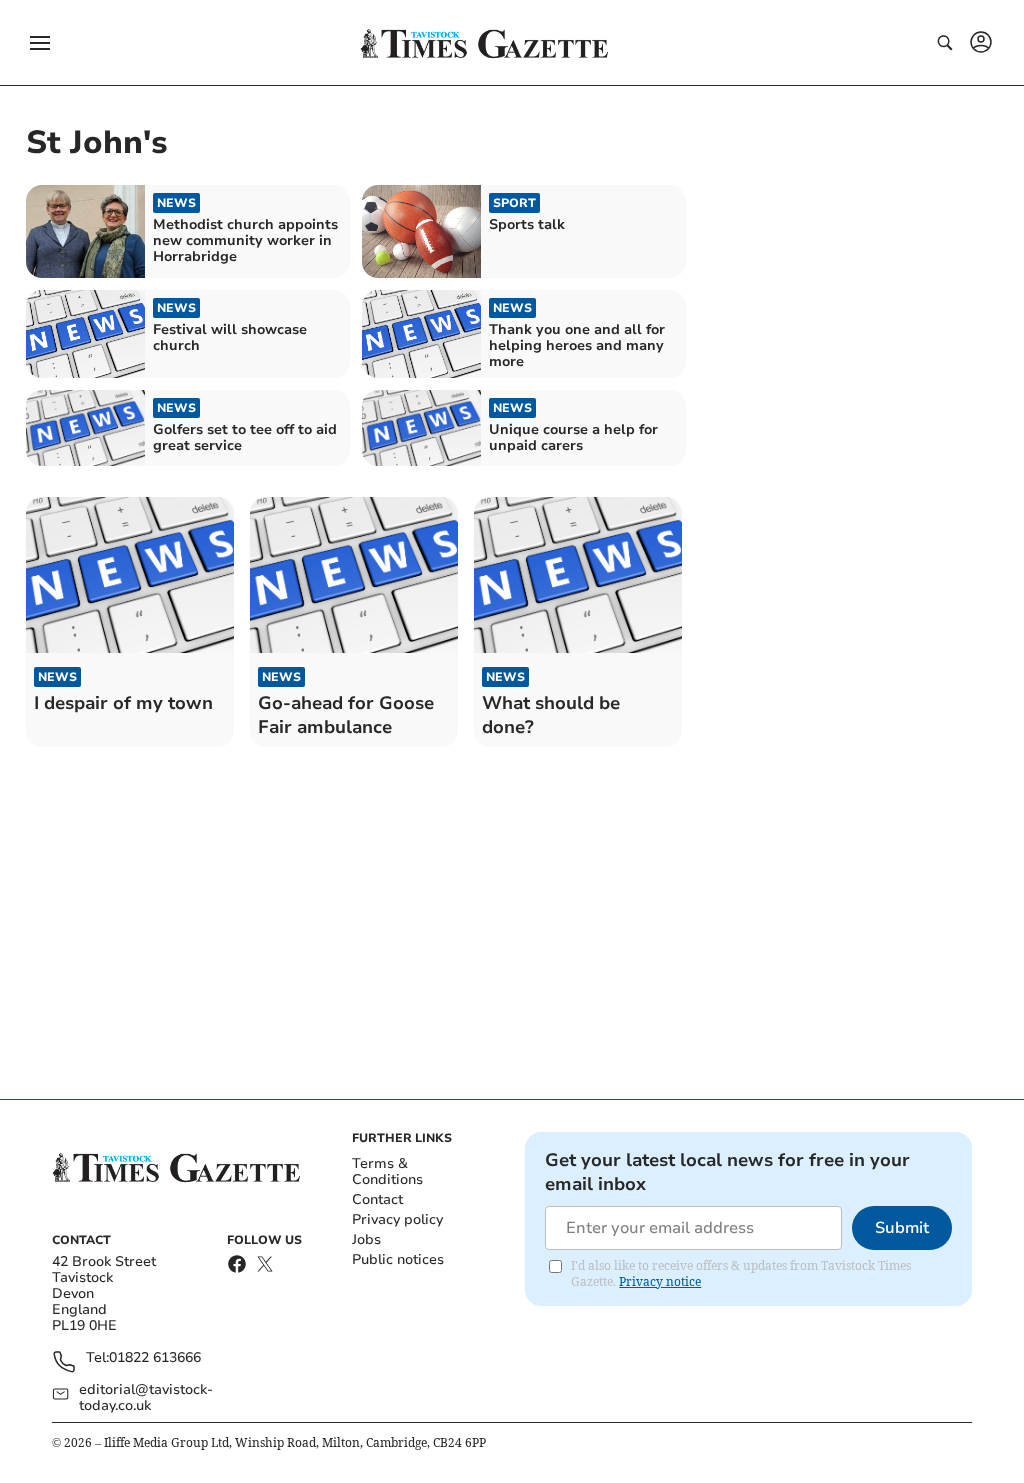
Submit (902, 1228)
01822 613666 (155, 1358)
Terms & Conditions (387, 1171)
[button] (40, 43)
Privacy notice (660, 1281)
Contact (377, 1199)
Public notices (398, 1259)
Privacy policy (397, 1219)
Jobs (366, 1239)
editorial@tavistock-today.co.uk (146, 1398)
